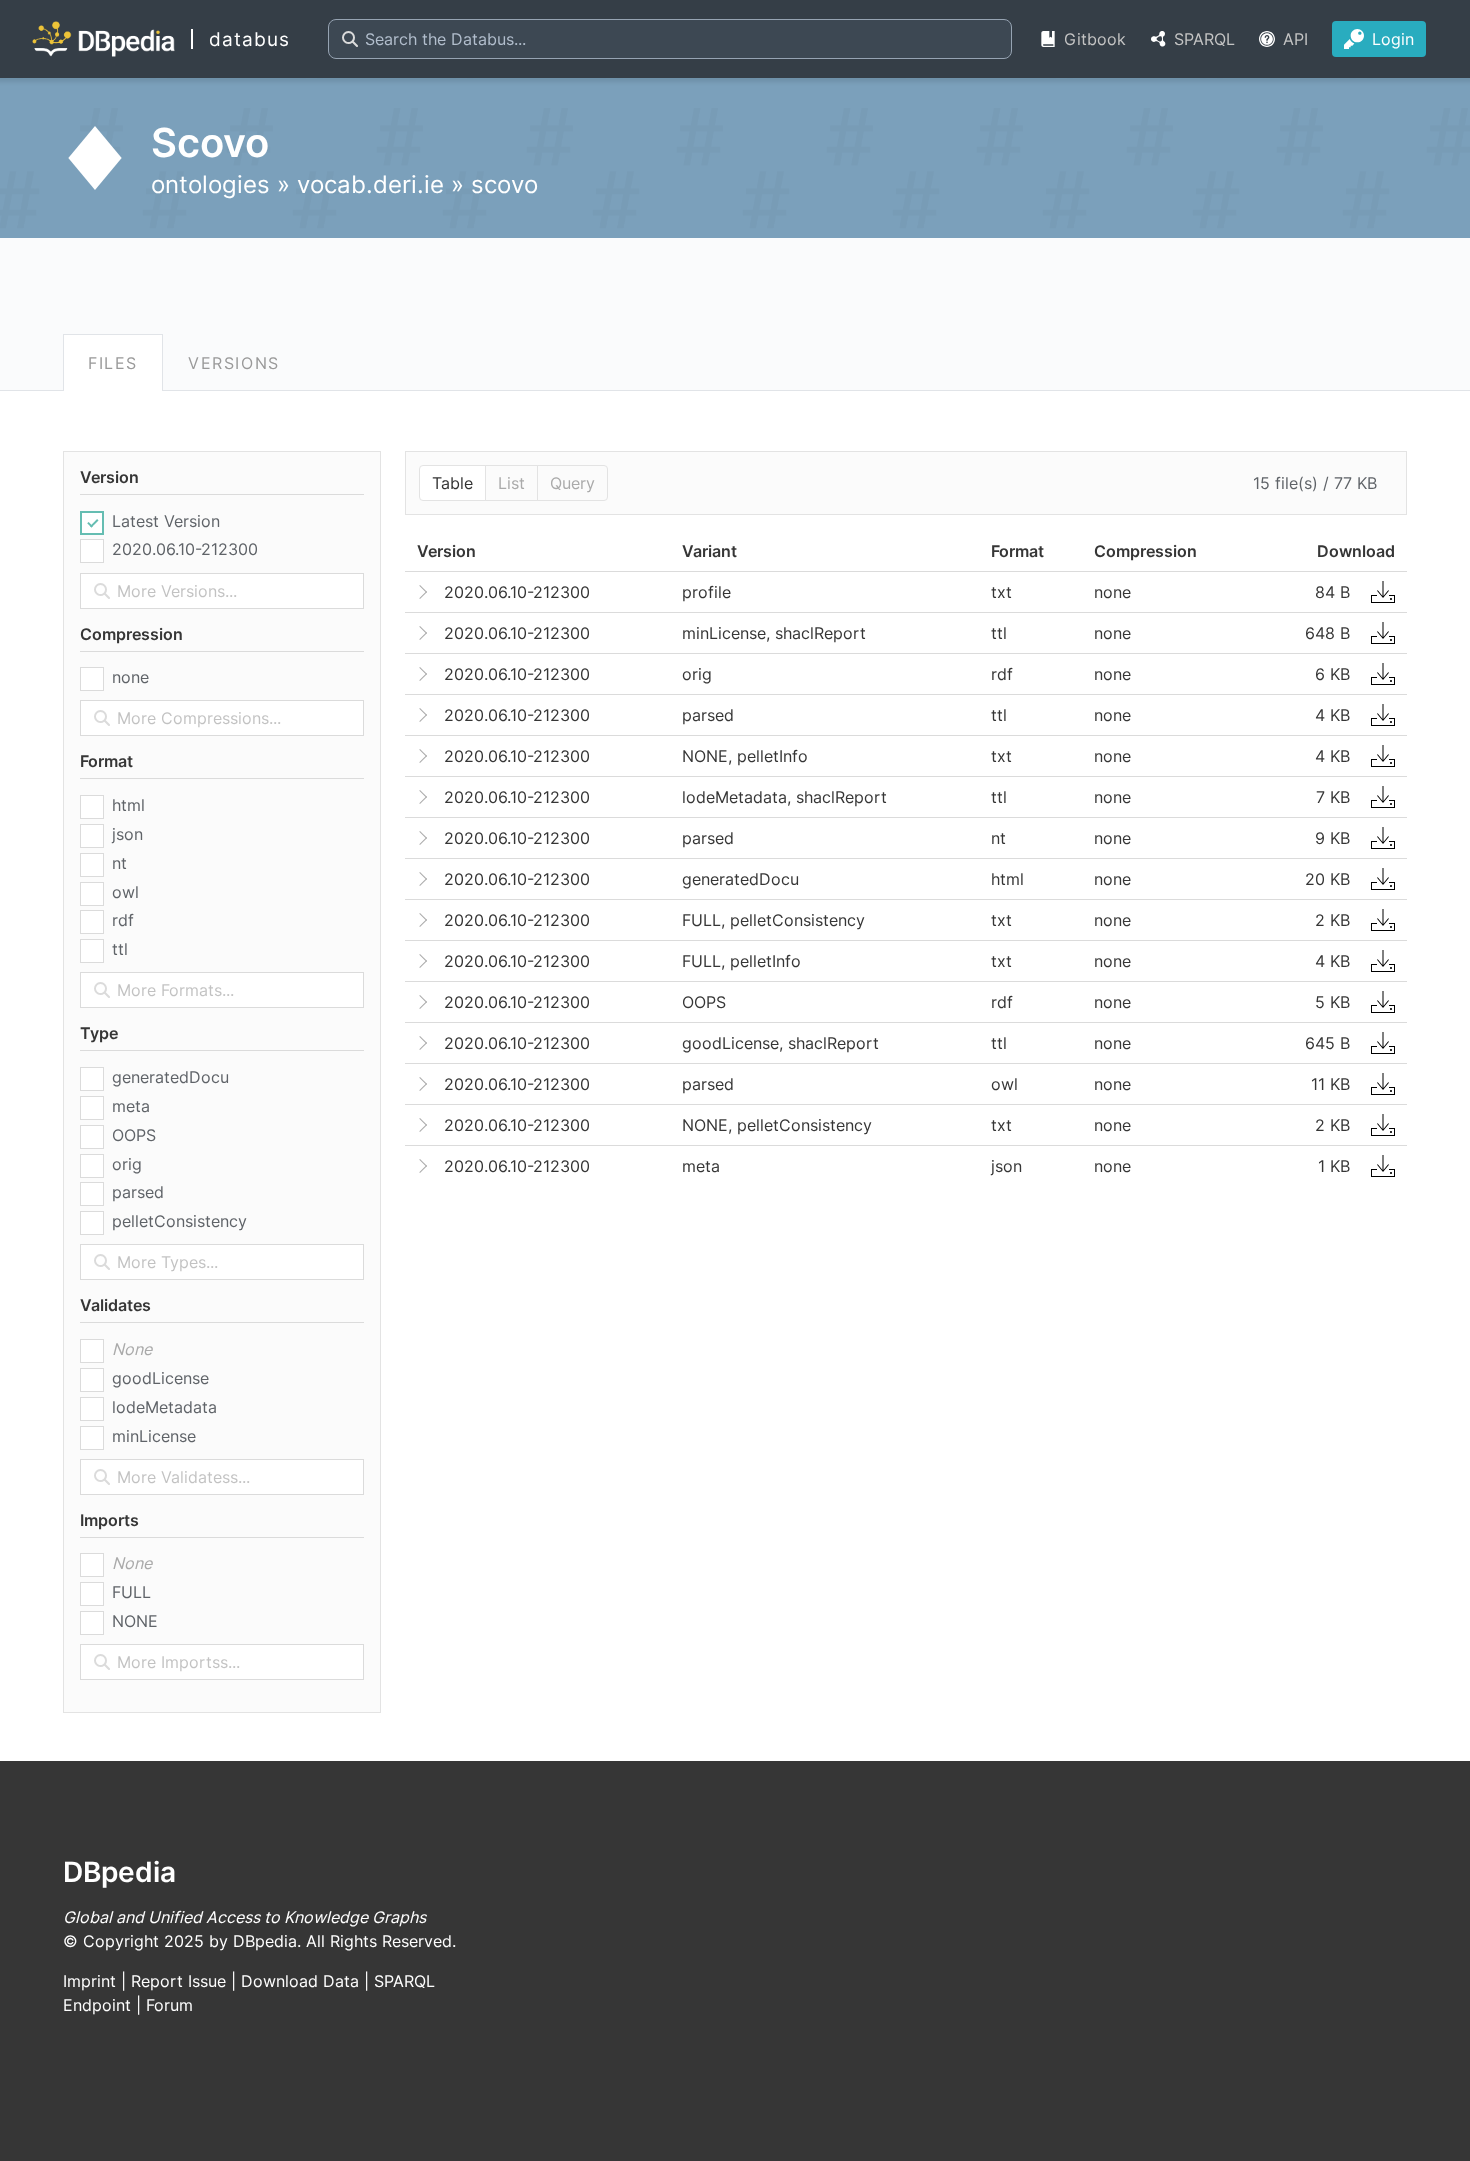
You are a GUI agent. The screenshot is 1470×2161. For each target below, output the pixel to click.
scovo (504, 184)
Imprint (89, 1981)
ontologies (210, 184)
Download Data (300, 1981)
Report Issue (178, 1981)
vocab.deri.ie (370, 184)
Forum (169, 2005)
